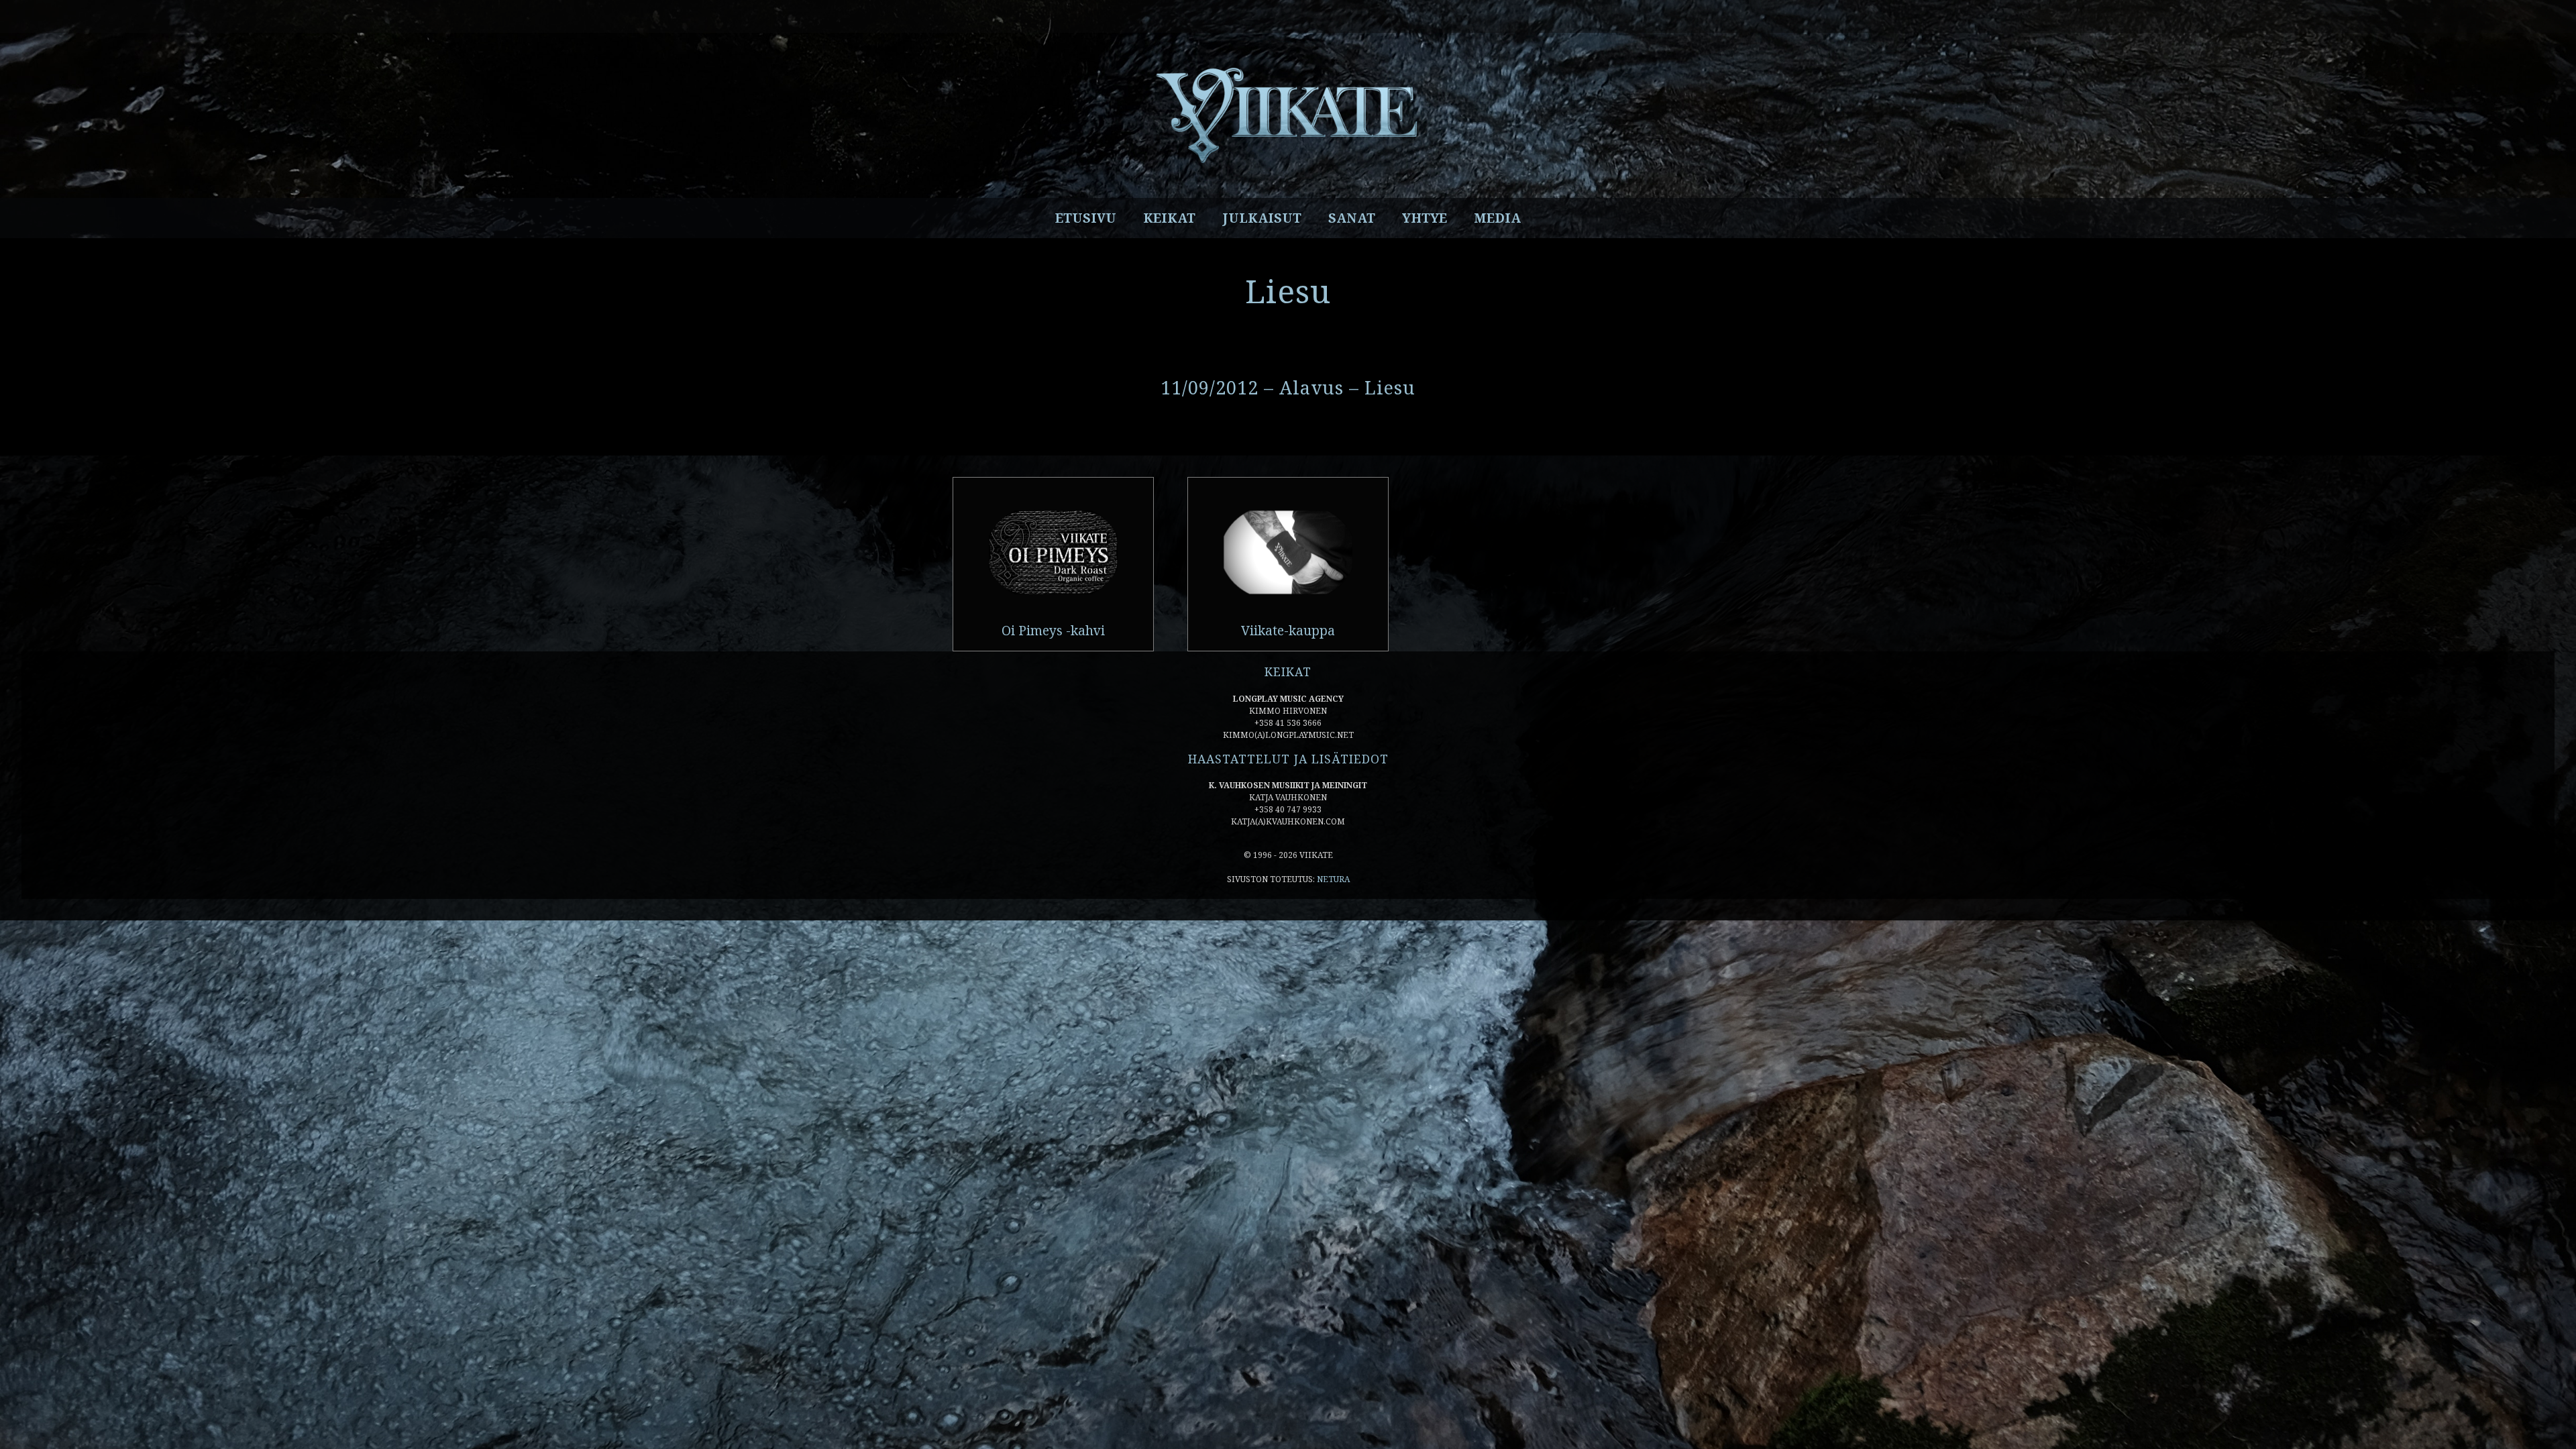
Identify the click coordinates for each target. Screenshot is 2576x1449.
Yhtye (1425, 218)
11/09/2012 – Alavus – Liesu (1288, 387)
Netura (1333, 879)
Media (1497, 218)
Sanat (1352, 218)
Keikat (1169, 218)
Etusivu (1086, 218)
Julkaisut (1262, 218)
